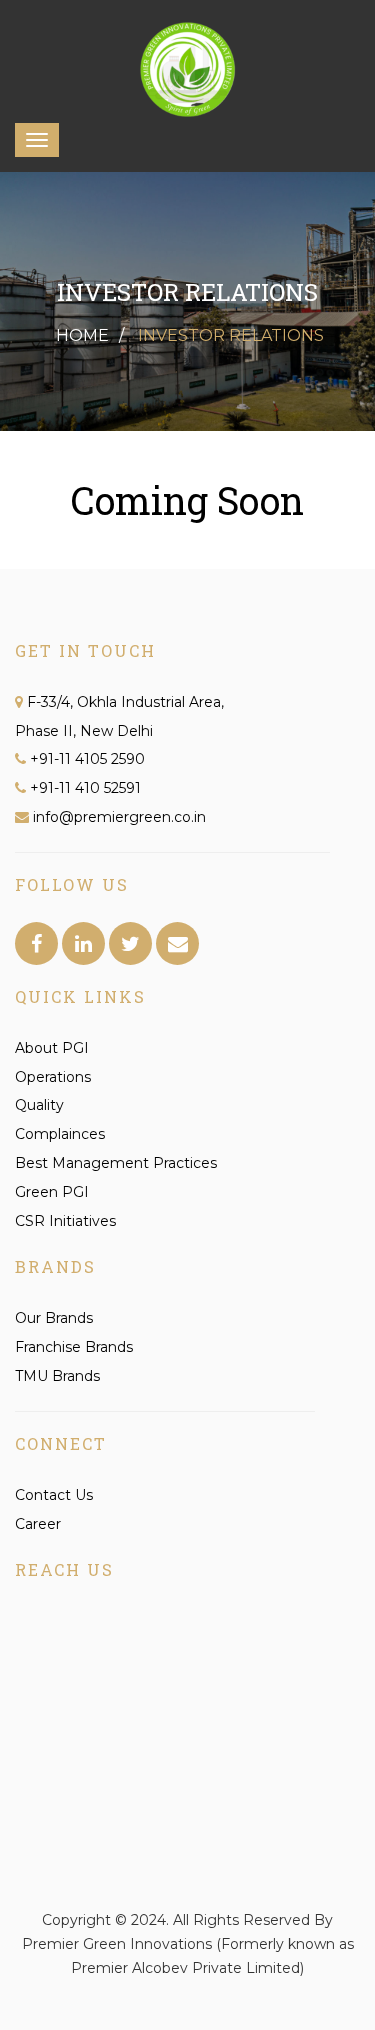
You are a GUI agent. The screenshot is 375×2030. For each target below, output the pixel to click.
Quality (39, 1105)
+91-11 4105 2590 (87, 759)
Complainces (60, 1134)
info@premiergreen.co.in (117, 817)
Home (82, 335)
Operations (53, 1077)
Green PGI (52, 1192)
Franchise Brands (74, 1347)
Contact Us (54, 1495)
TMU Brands (57, 1376)
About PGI (52, 1048)
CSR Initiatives (65, 1221)
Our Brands (54, 1318)
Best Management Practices (116, 1163)
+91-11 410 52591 (85, 788)
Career (38, 1524)
